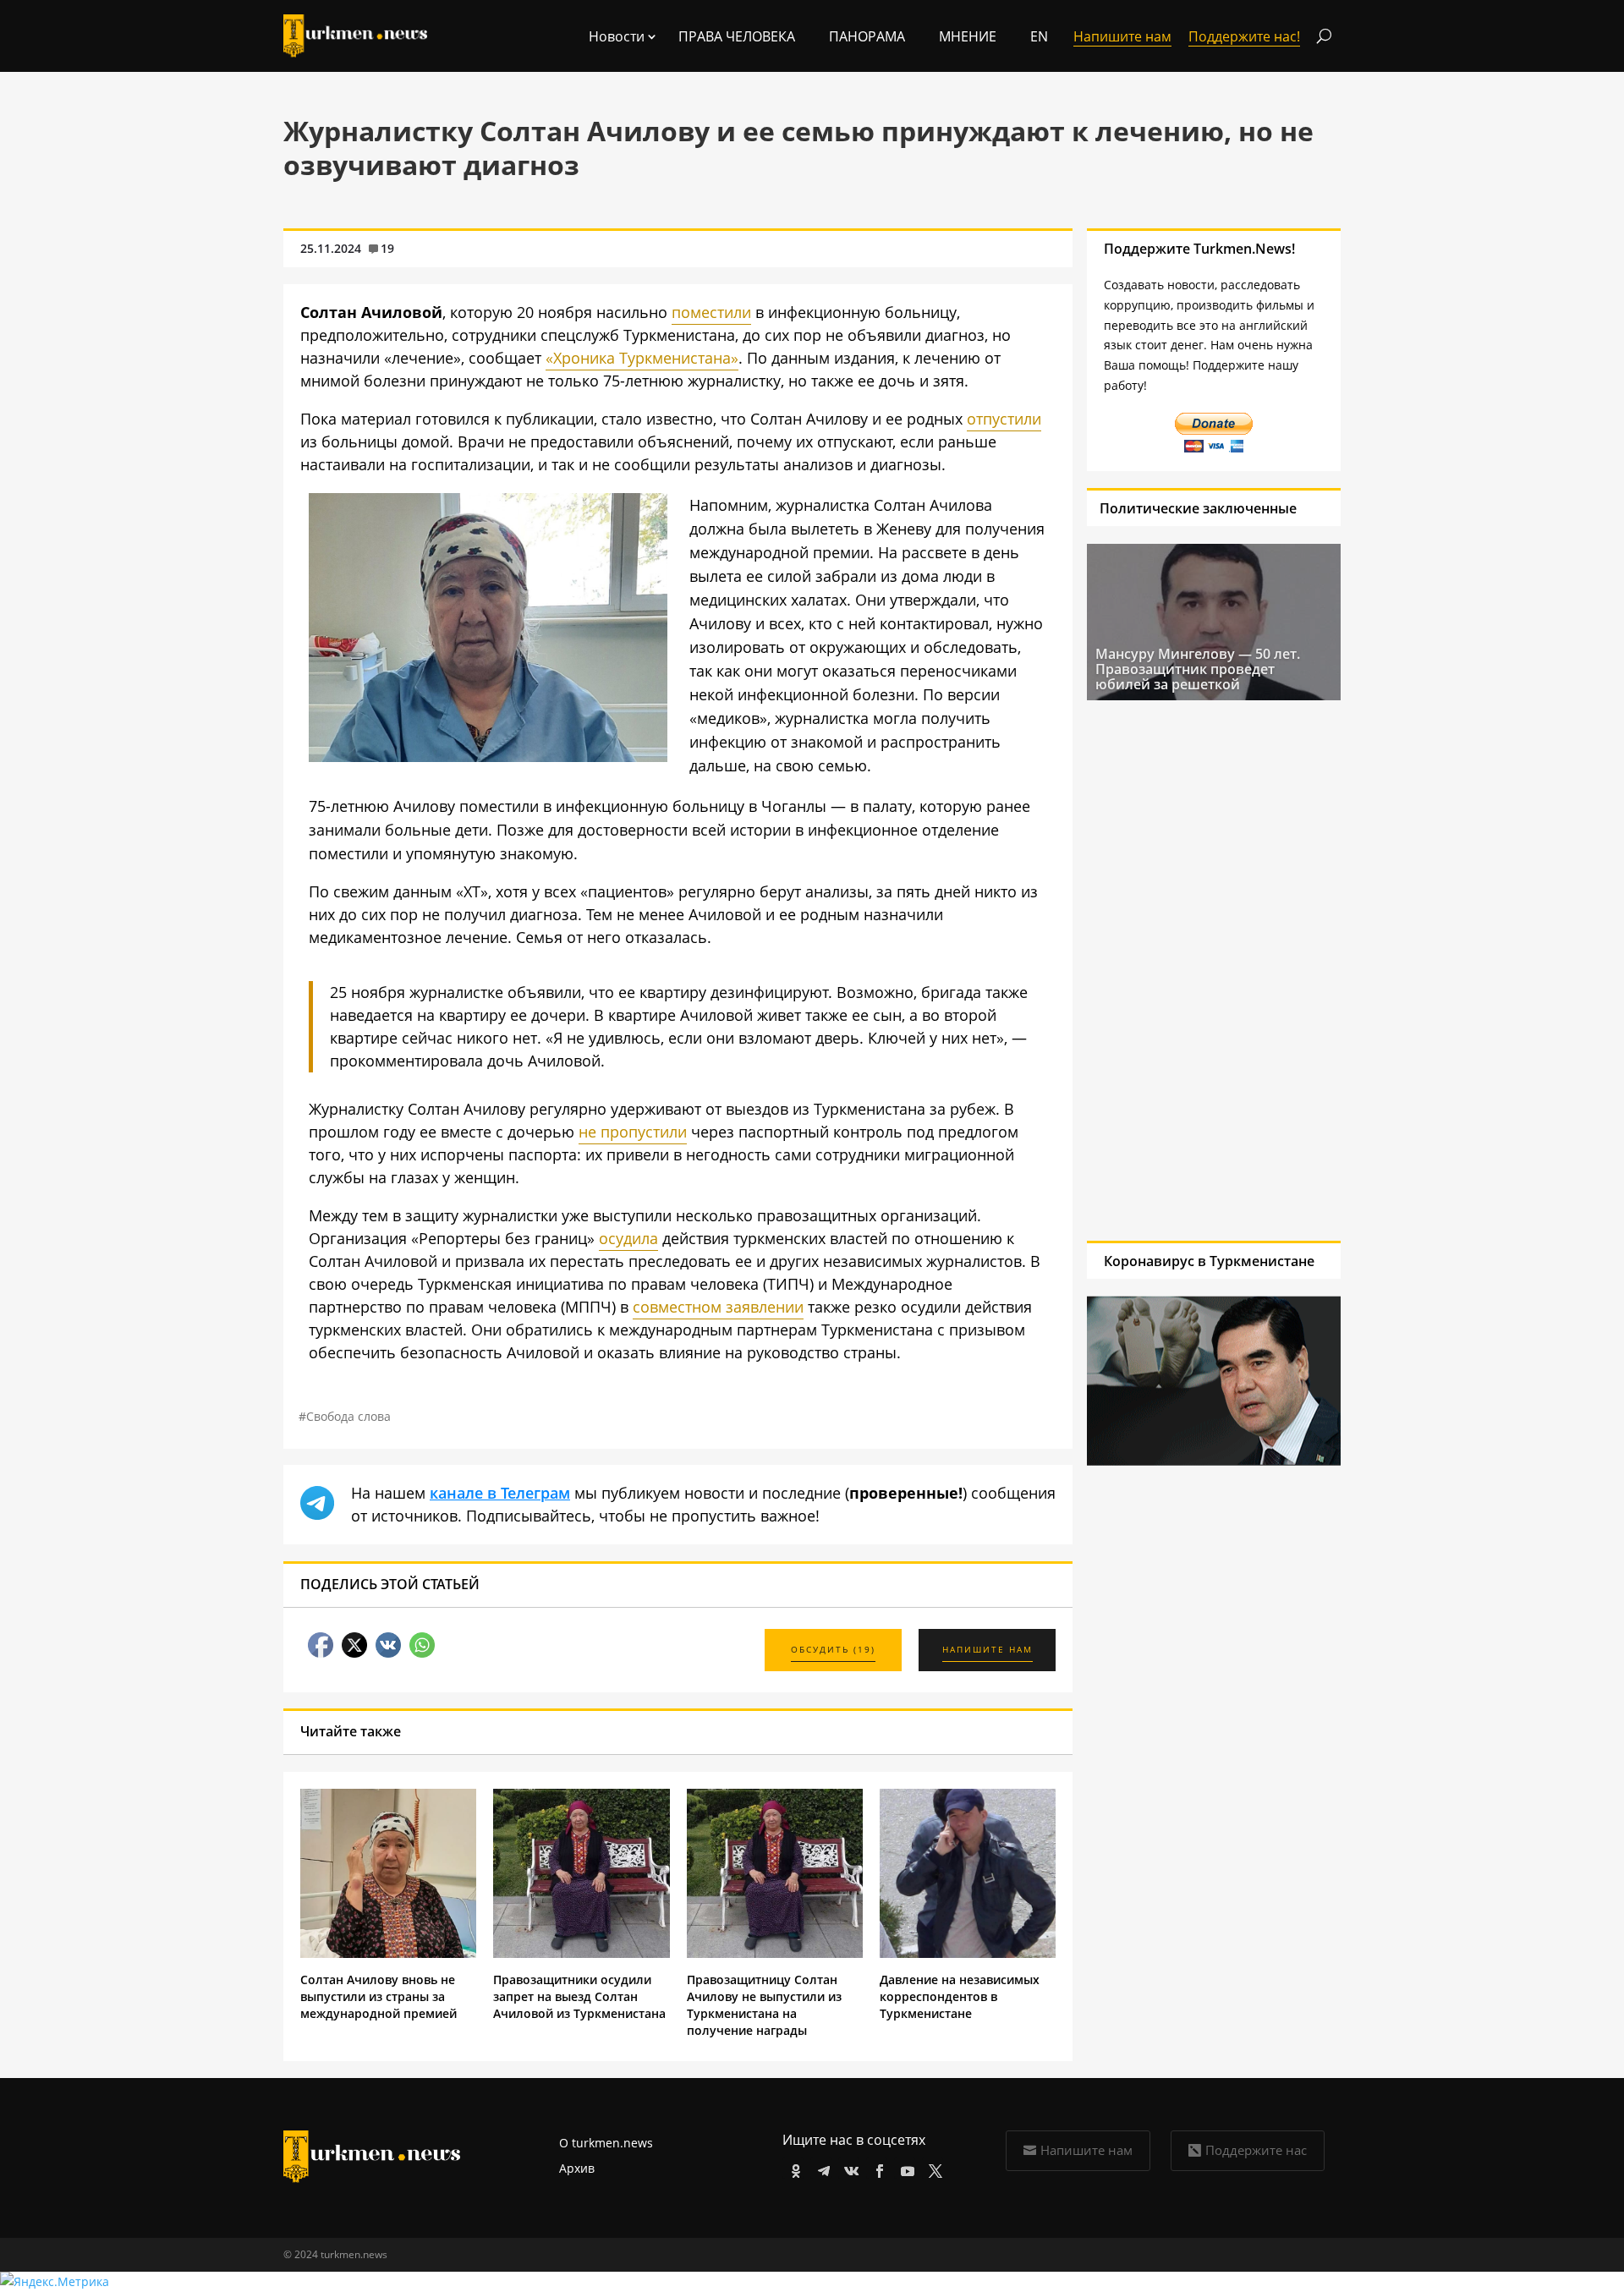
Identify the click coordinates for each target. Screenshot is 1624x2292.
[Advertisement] (1214, 970)
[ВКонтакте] (849, 2168)
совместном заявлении (718, 1307)
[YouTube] (905, 2168)
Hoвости (617, 36)
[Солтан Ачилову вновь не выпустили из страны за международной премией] (388, 1953)
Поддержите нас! (1244, 36)
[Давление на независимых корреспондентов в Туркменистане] (968, 1953)
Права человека (737, 36)
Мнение (968, 36)
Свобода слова (348, 1416)
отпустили (1004, 419)
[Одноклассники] (793, 2168)
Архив (577, 2168)
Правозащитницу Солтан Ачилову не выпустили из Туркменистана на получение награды (764, 2005)
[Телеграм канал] (821, 2168)
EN (1039, 36)
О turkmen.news (606, 2143)
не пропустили (633, 1132)
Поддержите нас (1256, 2150)
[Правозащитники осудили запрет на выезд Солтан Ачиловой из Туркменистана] (581, 1953)
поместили (711, 312)
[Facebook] (877, 2168)
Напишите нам (1086, 2150)
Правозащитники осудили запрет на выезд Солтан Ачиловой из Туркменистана (579, 1996)
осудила (628, 1238)
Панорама (867, 36)
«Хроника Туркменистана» (642, 358)
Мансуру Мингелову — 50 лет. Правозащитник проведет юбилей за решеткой (1198, 669)
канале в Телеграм (500, 1493)
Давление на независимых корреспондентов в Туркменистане (960, 1996)
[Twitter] (933, 2168)
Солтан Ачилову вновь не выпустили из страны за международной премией (379, 1996)
